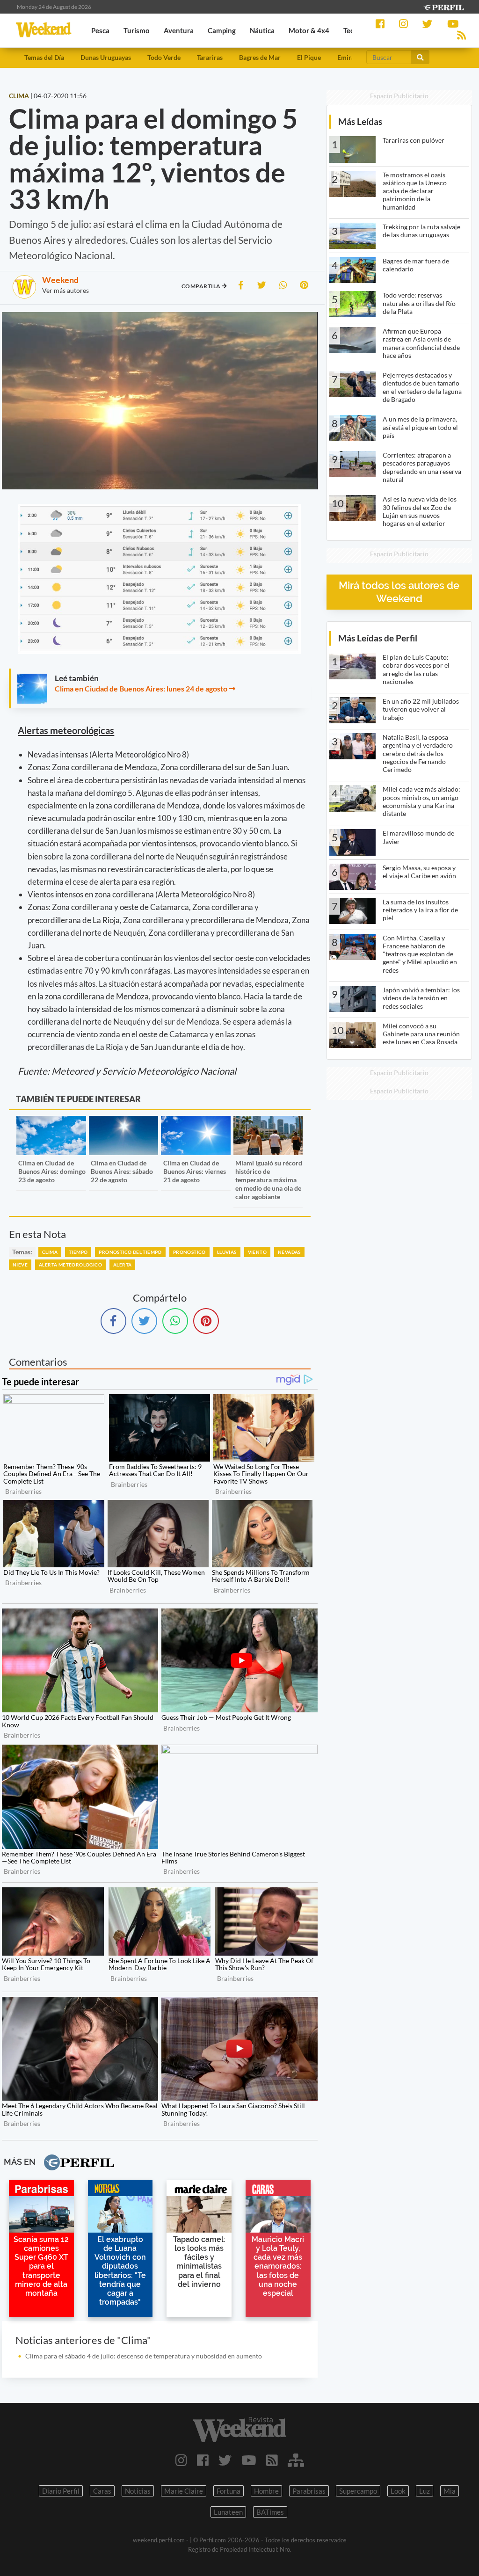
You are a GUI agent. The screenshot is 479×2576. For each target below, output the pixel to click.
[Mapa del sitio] (296, 2460)
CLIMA (50, 1252)
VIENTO (257, 1252)
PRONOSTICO (189, 1252)
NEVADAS (289, 1252)
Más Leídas (360, 121)
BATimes (270, 2512)
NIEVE (20, 1265)
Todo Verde (164, 57)
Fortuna (229, 2491)
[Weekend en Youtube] (249, 2460)
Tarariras (210, 57)
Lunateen (228, 2512)
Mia (450, 2491)
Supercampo (358, 2491)
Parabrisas (309, 2491)
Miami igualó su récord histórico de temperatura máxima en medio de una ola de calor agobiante (269, 1180)
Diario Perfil (61, 2491)
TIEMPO (78, 1252)
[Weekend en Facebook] (203, 2460)
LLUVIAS (227, 1252)
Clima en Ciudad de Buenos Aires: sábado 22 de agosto (122, 1171)
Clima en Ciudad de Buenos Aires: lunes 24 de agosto (141, 688)
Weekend (60, 280)
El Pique (309, 57)
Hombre (266, 2491)
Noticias (138, 2491)
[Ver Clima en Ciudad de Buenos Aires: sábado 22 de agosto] (124, 1122)
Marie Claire (184, 2491)
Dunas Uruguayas (106, 57)
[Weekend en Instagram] (181, 2460)
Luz (425, 2491)
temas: (22, 1252)
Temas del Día (44, 57)
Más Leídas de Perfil (378, 638)
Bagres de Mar (260, 57)
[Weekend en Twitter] (225, 2460)
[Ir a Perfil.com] (443, 6)
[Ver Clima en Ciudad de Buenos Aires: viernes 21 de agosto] (196, 1122)
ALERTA (122, 1265)
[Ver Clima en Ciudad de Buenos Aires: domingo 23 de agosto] (51, 1122)
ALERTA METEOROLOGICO (70, 1265)
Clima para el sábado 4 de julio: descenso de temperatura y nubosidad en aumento (144, 2356)
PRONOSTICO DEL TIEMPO (130, 1252)
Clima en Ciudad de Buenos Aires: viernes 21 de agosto (195, 1171)
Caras (102, 2491)
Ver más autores (65, 290)
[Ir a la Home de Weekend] (239, 2430)
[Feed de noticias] (272, 2460)
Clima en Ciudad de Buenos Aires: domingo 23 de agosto (52, 1171)
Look (398, 2491)
